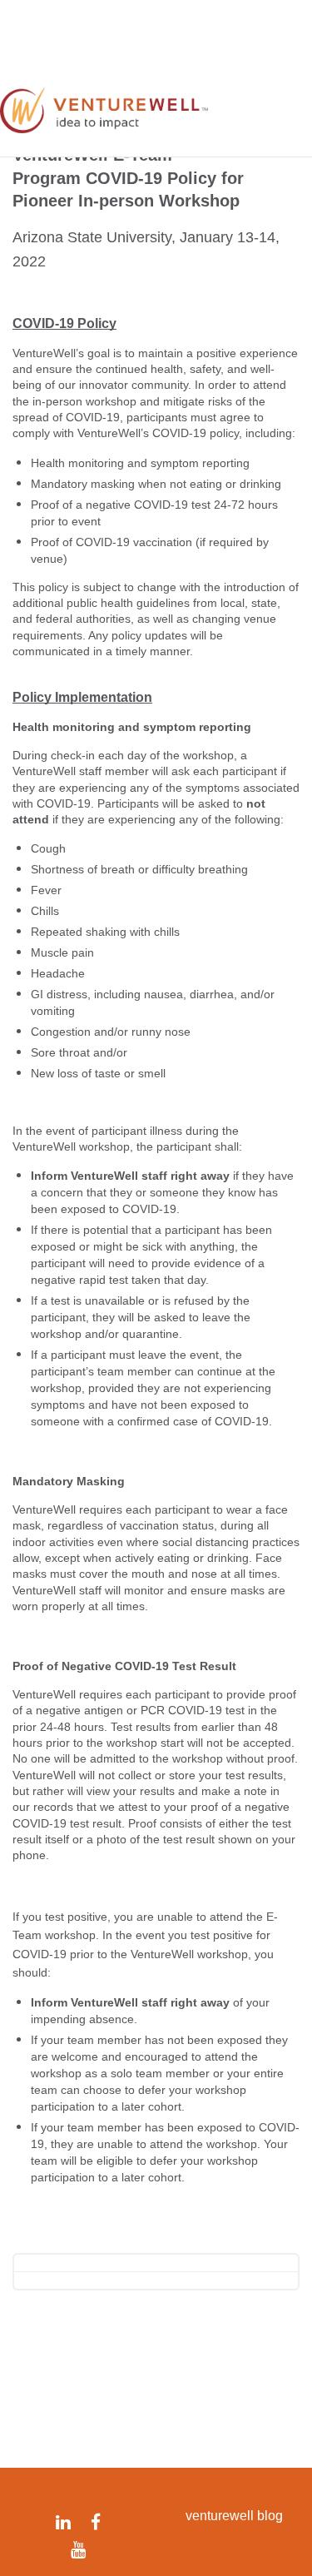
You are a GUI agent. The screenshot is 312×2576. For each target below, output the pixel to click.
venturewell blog (234, 2516)
